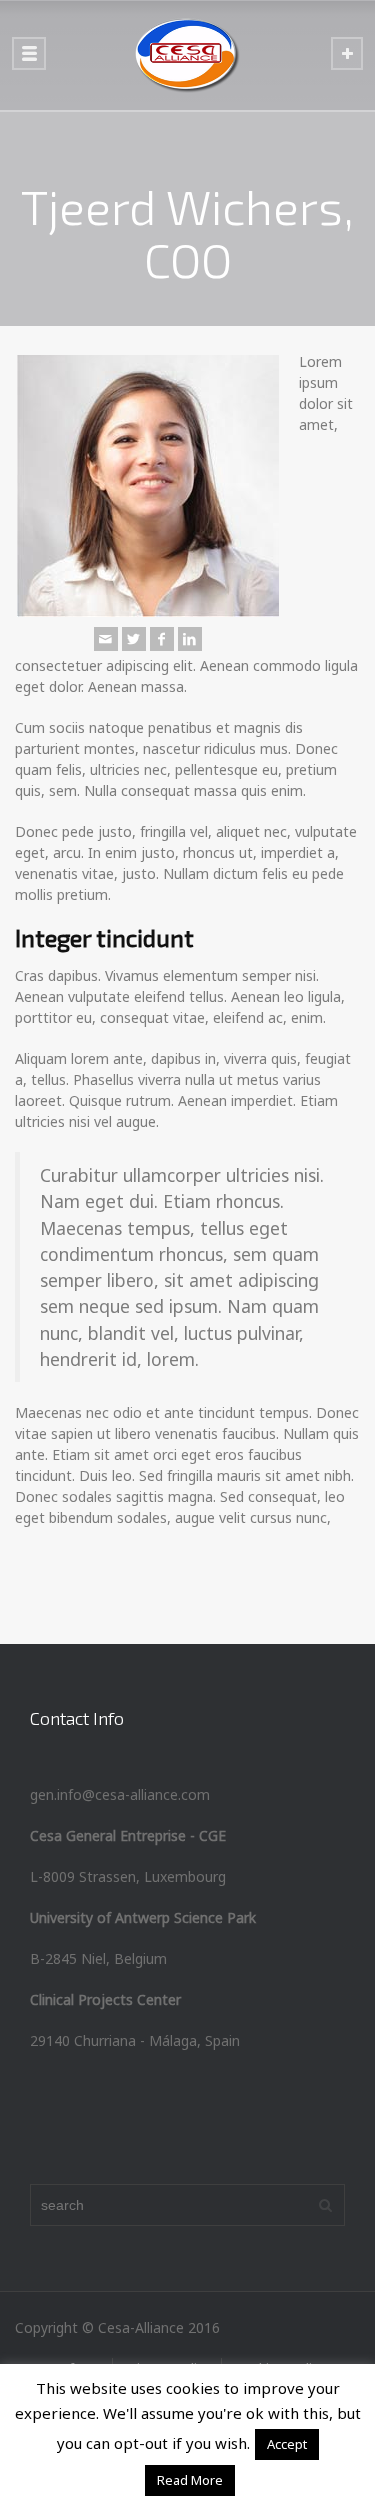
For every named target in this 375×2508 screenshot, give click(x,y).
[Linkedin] (190, 639)
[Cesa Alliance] (187, 55)
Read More (190, 2480)
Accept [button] (287, 2444)
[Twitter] (134, 639)
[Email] (106, 639)
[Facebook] (162, 639)
